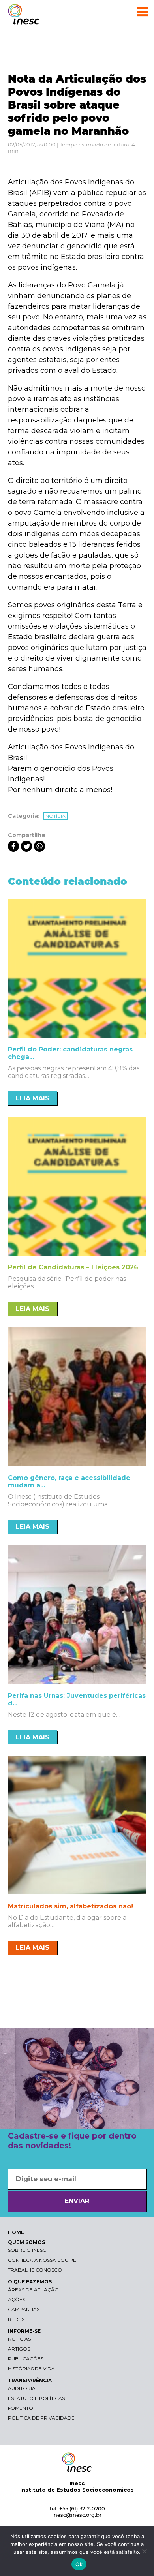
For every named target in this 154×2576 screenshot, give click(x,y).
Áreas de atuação (33, 2290)
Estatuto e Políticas (36, 2398)
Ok (79, 2564)
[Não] (144, 2551)
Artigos (19, 2349)
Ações (17, 2299)
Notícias (19, 2339)
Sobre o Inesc (27, 2250)
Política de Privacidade (41, 2418)
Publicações (26, 2359)
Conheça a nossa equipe (42, 2260)
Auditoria (22, 2388)
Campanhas (24, 2309)
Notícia (55, 816)
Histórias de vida (31, 2369)
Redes (16, 2319)
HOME (16, 2232)
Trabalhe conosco (35, 2270)
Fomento (21, 2408)
